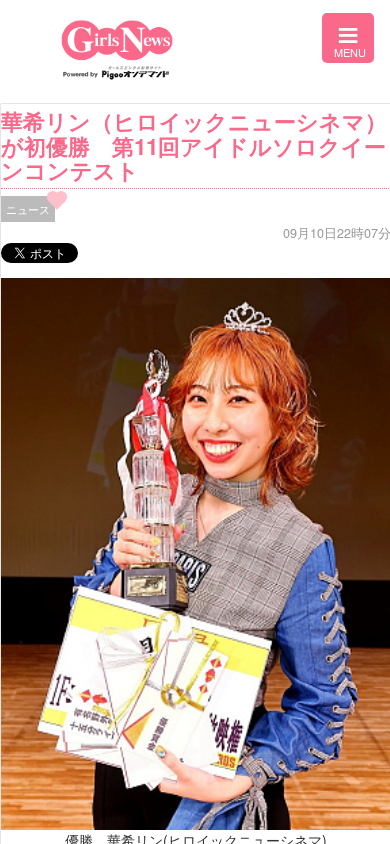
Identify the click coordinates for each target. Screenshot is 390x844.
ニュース (28, 209)
